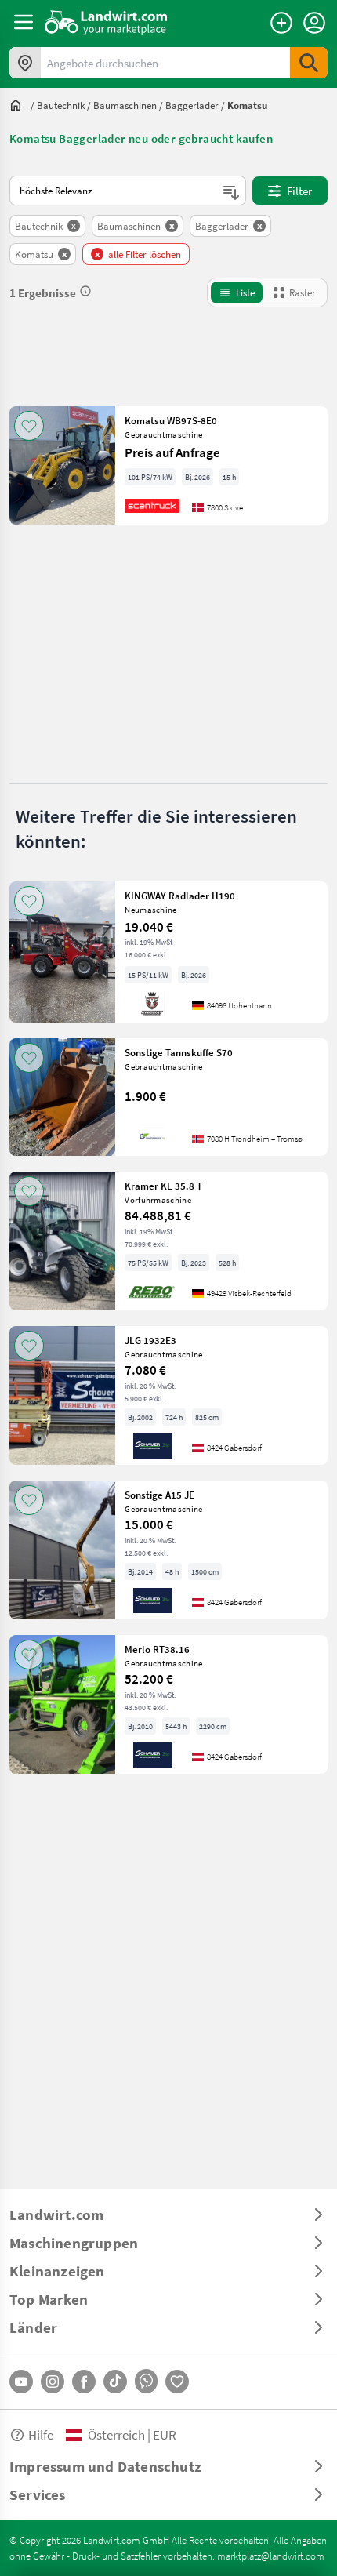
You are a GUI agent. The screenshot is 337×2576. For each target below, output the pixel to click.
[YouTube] (21, 2382)
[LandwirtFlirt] (177, 2382)
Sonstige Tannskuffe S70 (179, 1052)
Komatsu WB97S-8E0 (171, 420)
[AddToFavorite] (29, 426)
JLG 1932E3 (150, 1340)
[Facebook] (84, 2382)
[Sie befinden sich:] (20, 105)
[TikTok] (115, 2382)
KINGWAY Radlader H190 (180, 896)
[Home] (106, 22)
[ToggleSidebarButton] (24, 22)
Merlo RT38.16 (157, 1649)
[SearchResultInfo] (85, 291)
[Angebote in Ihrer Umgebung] (25, 63)
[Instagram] (53, 2382)
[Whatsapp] (146, 2381)
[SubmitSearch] (309, 63)
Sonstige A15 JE (159, 1495)
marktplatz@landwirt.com (271, 2556)
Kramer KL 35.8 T (163, 1186)
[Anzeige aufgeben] (281, 23)
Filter (299, 191)
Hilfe (41, 2434)
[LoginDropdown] (314, 23)
